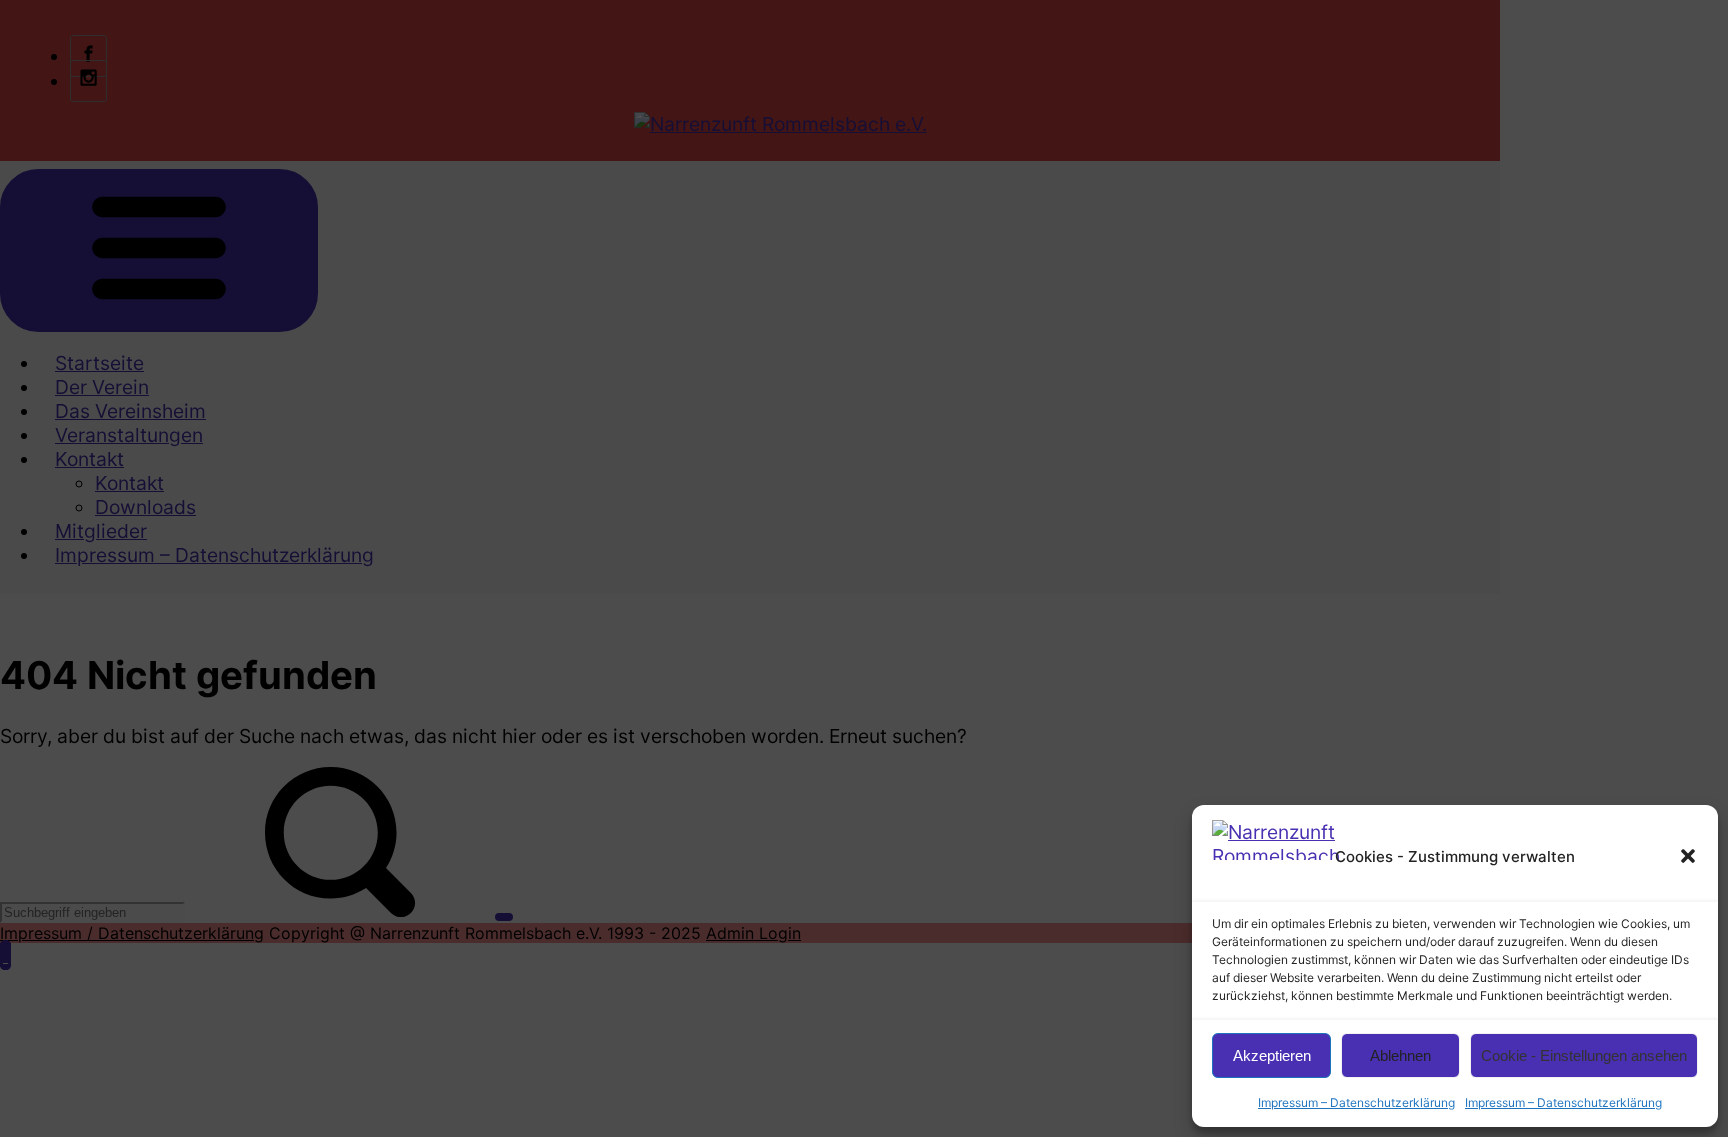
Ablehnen (1400, 1055)
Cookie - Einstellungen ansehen (1584, 1055)
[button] (1688, 856)
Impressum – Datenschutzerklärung (1356, 1102)
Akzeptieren (1272, 1055)
